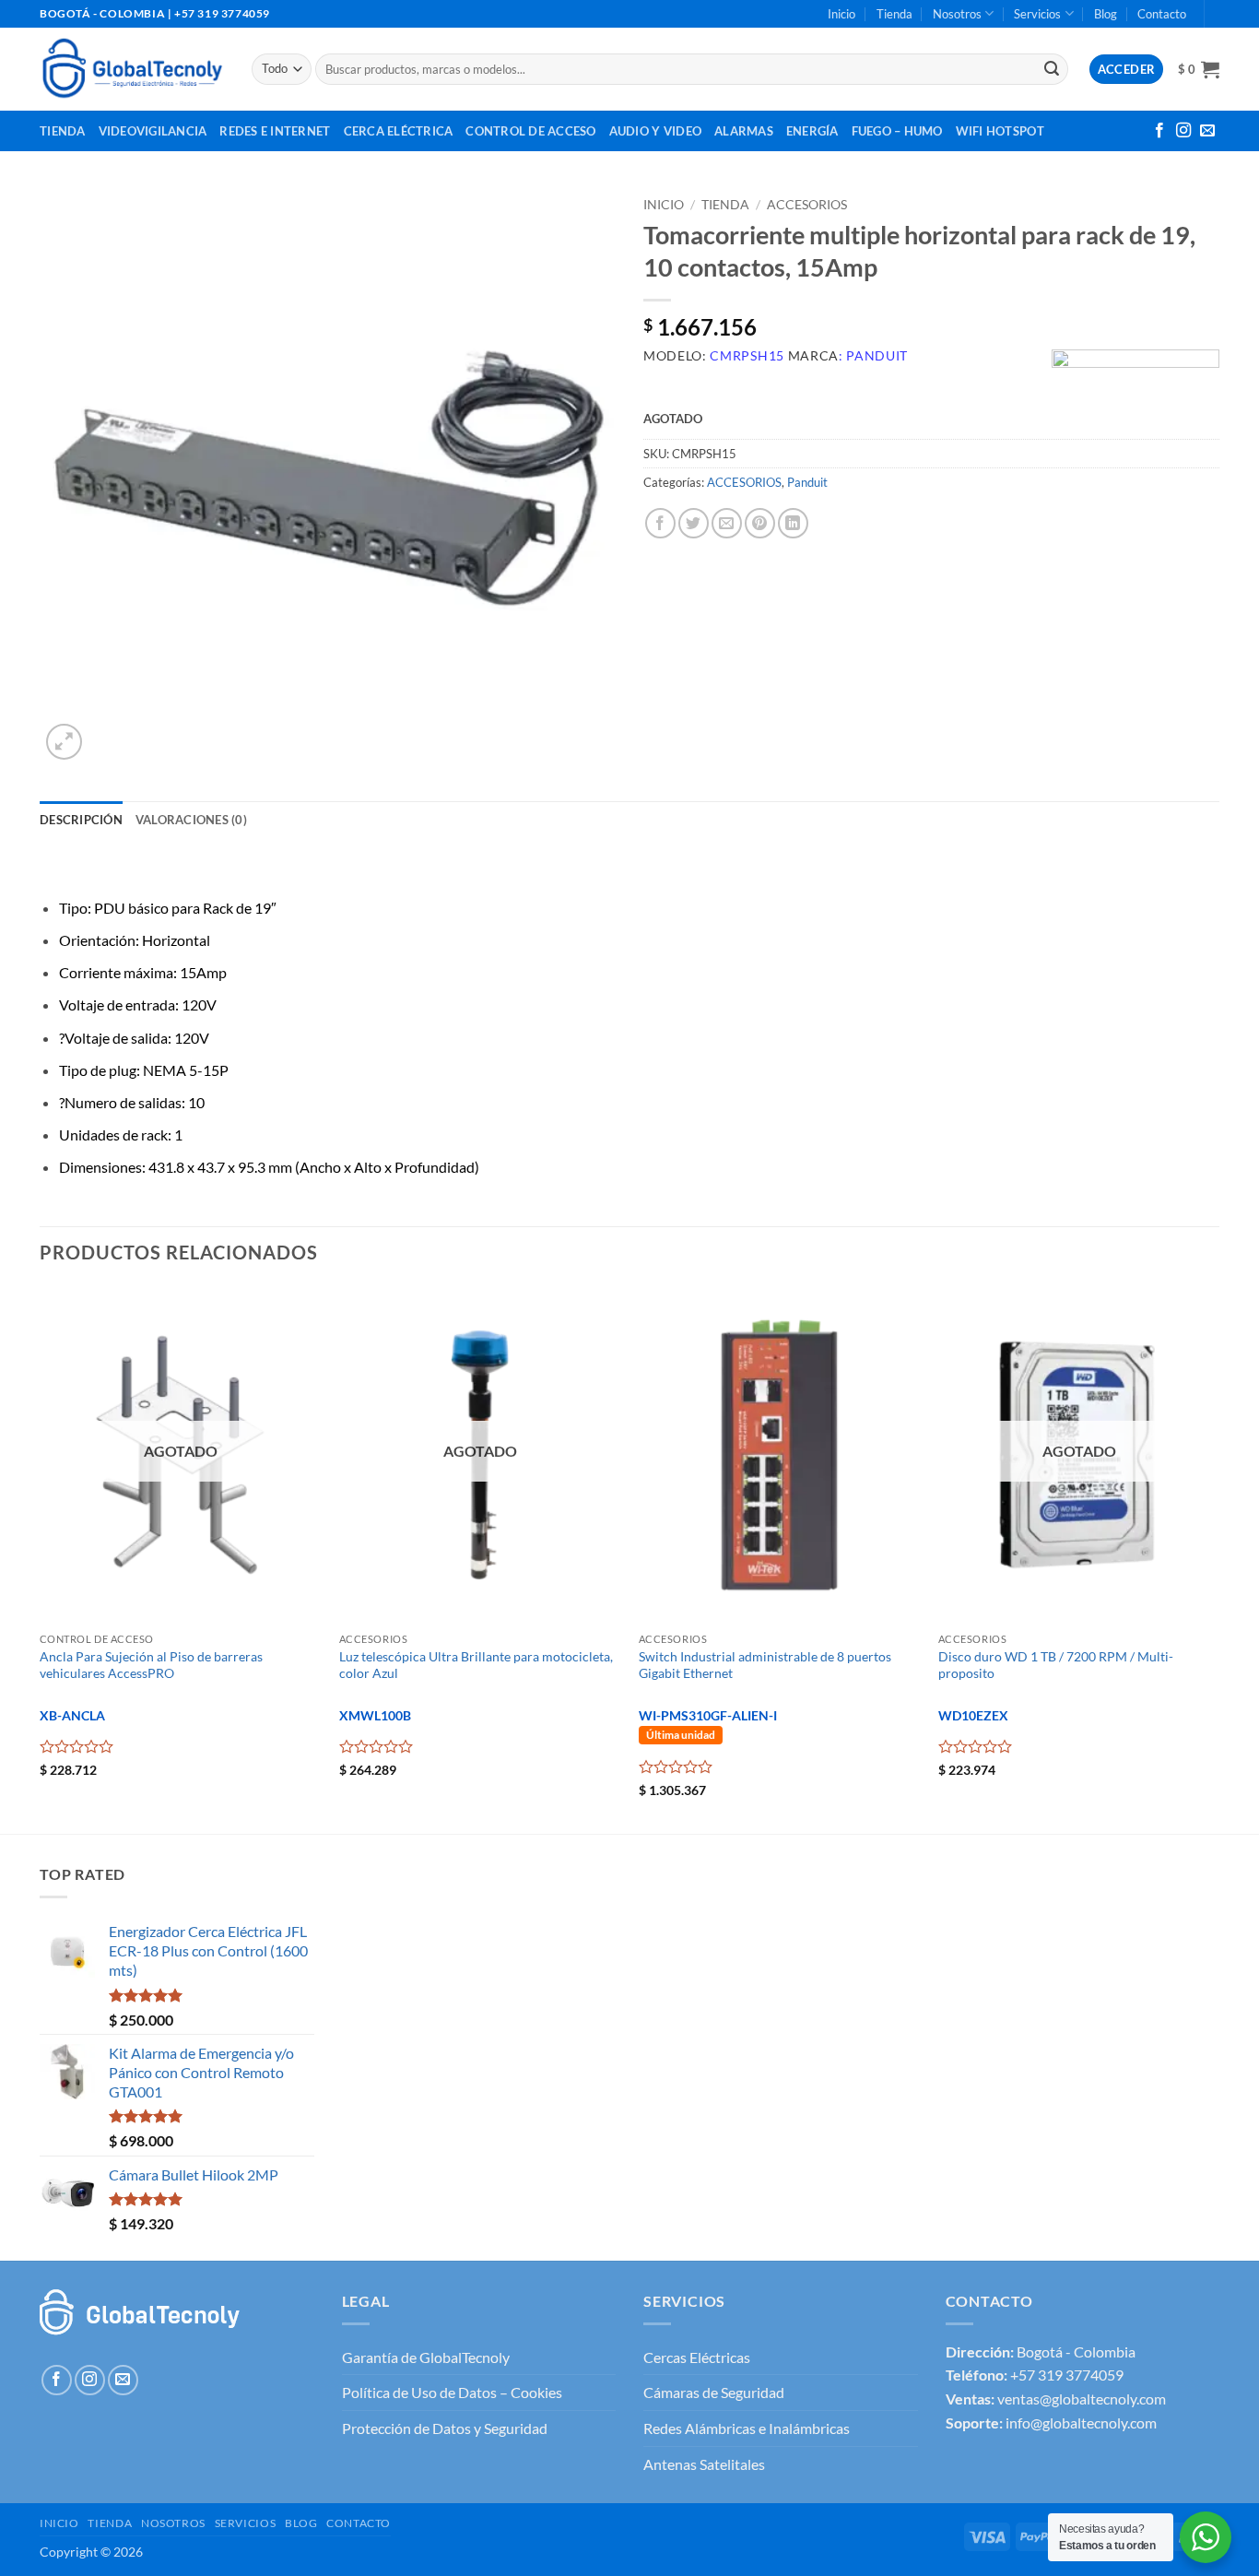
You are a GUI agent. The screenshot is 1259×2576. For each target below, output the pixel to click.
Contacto (1162, 14)
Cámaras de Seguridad (714, 2392)
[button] (1199, 69)
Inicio (841, 14)
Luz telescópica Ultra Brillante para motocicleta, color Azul (476, 1665)
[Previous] (41, 1558)
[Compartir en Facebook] (660, 523)
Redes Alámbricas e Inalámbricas (747, 2428)
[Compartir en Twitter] (694, 523)
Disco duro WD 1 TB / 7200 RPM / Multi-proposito (1056, 1665)
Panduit (807, 482)
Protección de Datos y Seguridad (445, 2428)
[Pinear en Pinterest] (760, 523)
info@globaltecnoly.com (1081, 2422)
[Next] (1218, 1558)
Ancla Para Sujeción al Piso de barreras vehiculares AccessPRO (151, 1665)
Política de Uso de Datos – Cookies (452, 2392)
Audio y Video (655, 131)
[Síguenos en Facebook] (1159, 131)
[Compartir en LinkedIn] (793, 523)
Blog (1106, 14)
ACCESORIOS (807, 205)
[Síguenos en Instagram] (1183, 131)
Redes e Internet (275, 131)
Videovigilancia (153, 131)
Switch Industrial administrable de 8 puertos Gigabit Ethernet (765, 1665)
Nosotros (957, 14)
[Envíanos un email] (1207, 131)
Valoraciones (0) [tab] (191, 820)
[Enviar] (1052, 69)
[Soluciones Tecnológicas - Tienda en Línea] (132, 69)
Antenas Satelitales (704, 2464)
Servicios (1037, 14)
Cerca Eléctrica (399, 131)
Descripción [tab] (81, 820)
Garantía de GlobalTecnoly (426, 2357)
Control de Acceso (530, 131)
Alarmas (744, 131)
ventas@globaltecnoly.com (1082, 2399)
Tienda (894, 14)
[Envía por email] (727, 523)
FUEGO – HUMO (897, 131)
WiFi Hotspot (1000, 131)
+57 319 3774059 (1067, 2375)
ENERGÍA (812, 131)
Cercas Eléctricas (697, 2357)
